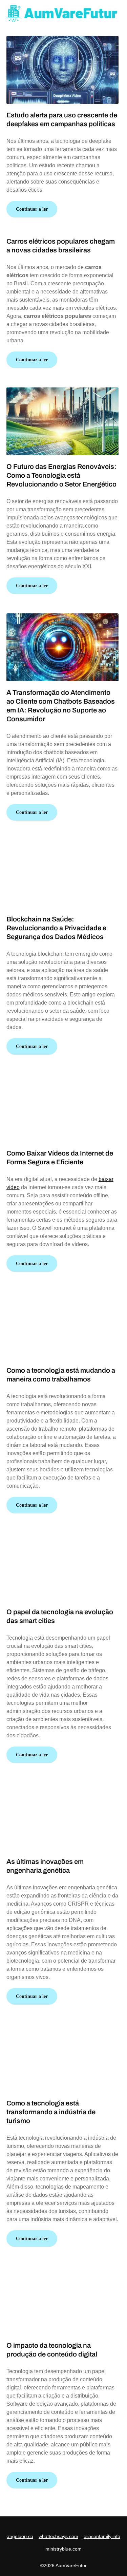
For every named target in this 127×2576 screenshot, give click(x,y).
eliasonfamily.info (102, 2536)
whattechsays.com (58, 2536)
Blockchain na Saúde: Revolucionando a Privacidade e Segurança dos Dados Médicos (56, 928)
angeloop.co (20, 2536)
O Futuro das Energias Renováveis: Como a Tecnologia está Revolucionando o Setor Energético (61, 475)
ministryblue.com (63, 2549)
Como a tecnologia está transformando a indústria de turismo (51, 2112)
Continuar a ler (32, 209)
